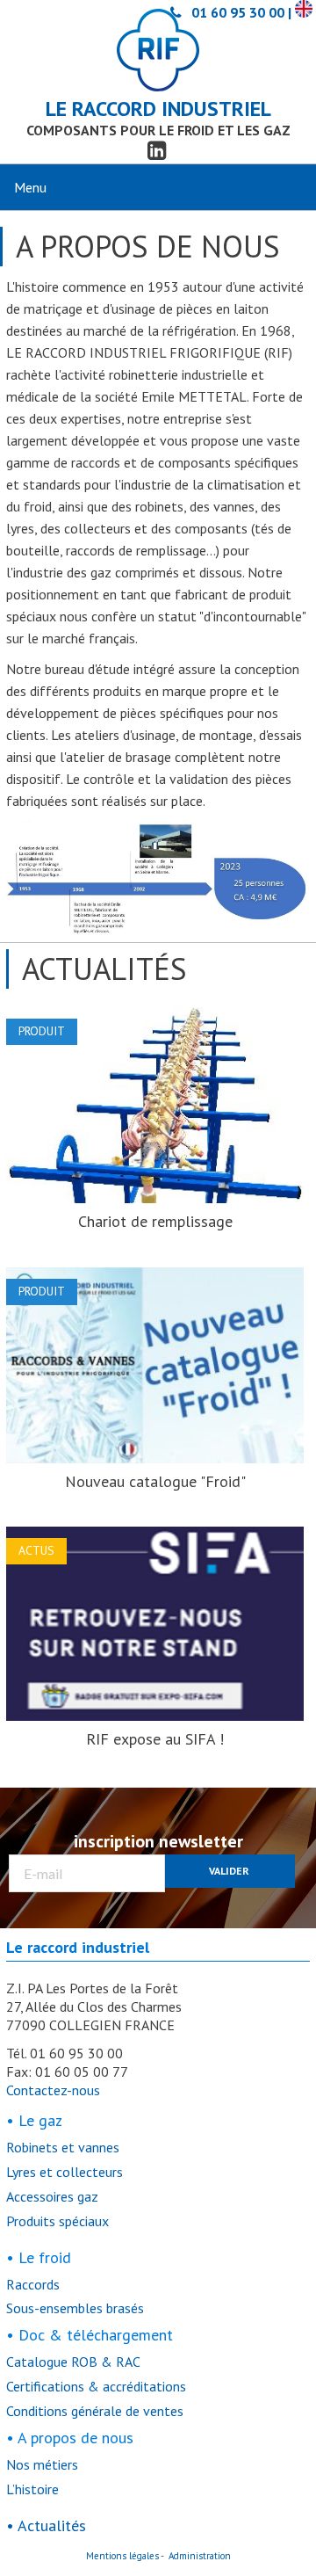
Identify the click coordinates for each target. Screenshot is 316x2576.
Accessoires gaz (52, 2196)
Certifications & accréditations (96, 2386)
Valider (229, 1871)
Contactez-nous (53, 2090)
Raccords (33, 2284)
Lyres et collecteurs (65, 2172)
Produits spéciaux (57, 2221)
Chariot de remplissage (155, 1221)
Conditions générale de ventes (95, 2411)
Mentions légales (122, 2556)
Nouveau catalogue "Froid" (155, 1481)
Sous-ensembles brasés (75, 2308)
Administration (200, 2556)
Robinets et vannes (63, 2147)
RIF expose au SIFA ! (155, 1739)
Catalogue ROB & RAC (73, 2362)
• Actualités (46, 2525)
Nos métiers (42, 2464)
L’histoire (32, 2489)
